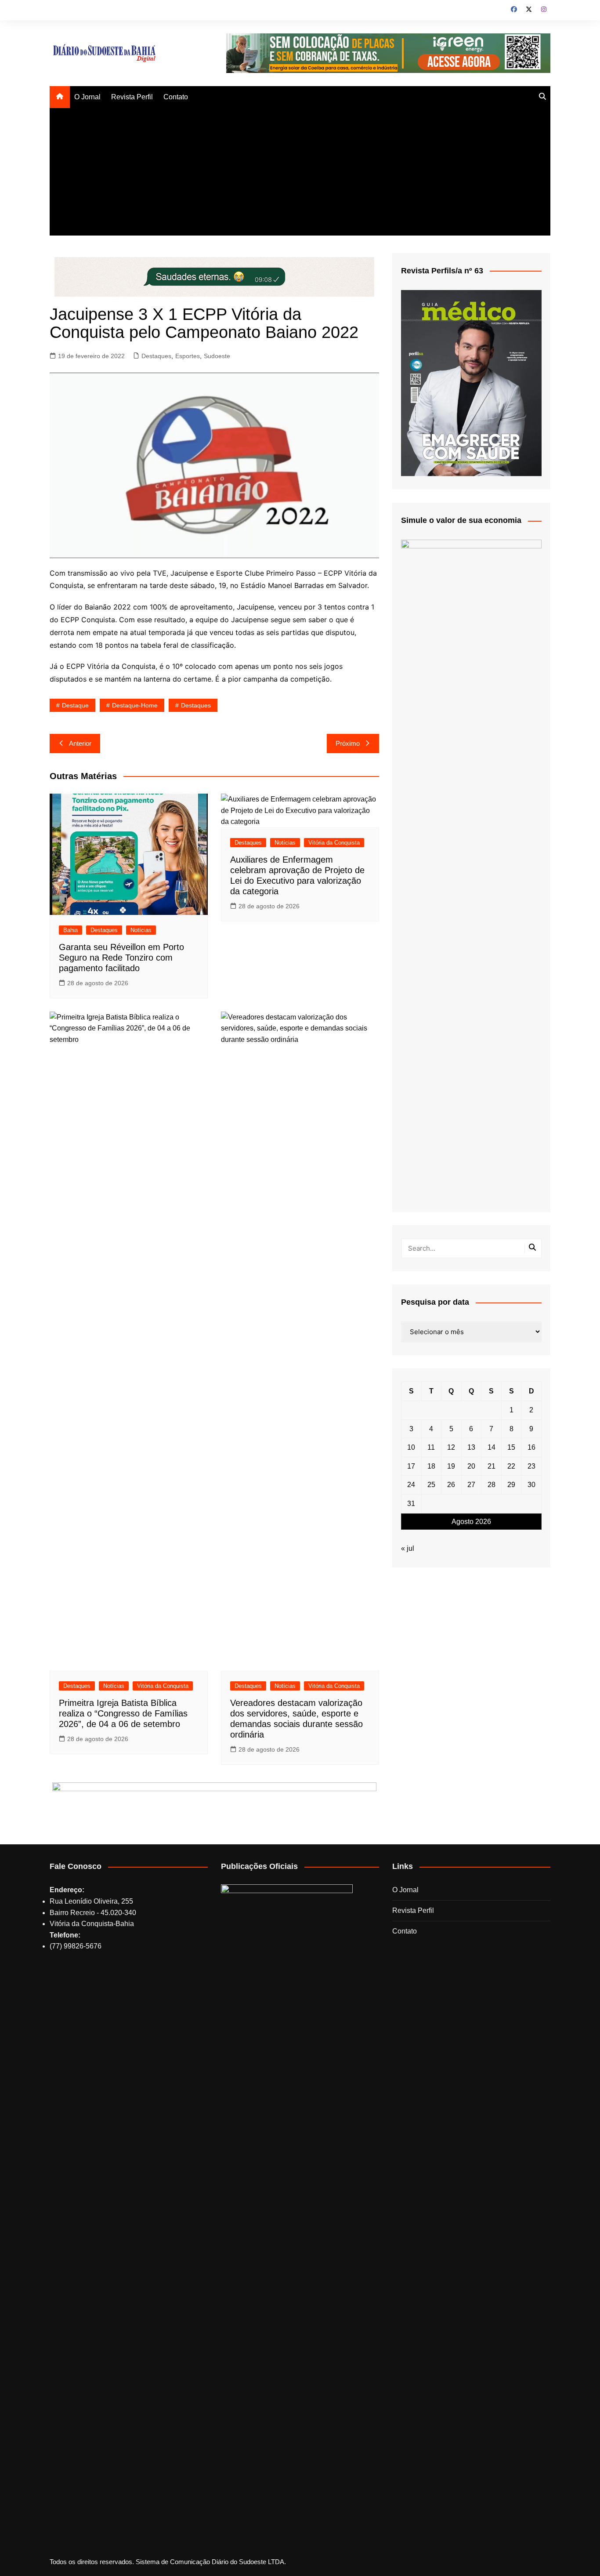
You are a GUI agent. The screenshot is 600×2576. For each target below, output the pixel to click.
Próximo (348, 743)
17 (411, 1466)
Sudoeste (217, 356)
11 (431, 1447)
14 (492, 1447)
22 (511, 1466)
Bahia (70, 930)
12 (451, 1447)
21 (492, 1466)
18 (431, 1466)
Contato (176, 97)
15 (511, 1447)
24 (411, 1485)
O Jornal (87, 97)
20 (471, 1466)
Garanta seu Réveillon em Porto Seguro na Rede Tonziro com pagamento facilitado (121, 958)
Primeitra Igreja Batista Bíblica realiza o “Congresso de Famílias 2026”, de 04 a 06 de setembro (123, 1713)
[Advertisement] (300, 174)
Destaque (75, 705)
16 (531, 1447)
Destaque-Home (135, 705)
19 (451, 1466)
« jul (408, 1548)
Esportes (188, 356)
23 (531, 1466)
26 (451, 1485)
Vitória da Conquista (334, 843)
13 (471, 1447)
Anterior (80, 743)
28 (492, 1485)
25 (431, 1485)
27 (471, 1485)
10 (411, 1447)
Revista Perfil (132, 97)
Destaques (156, 356)
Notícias (141, 930)
